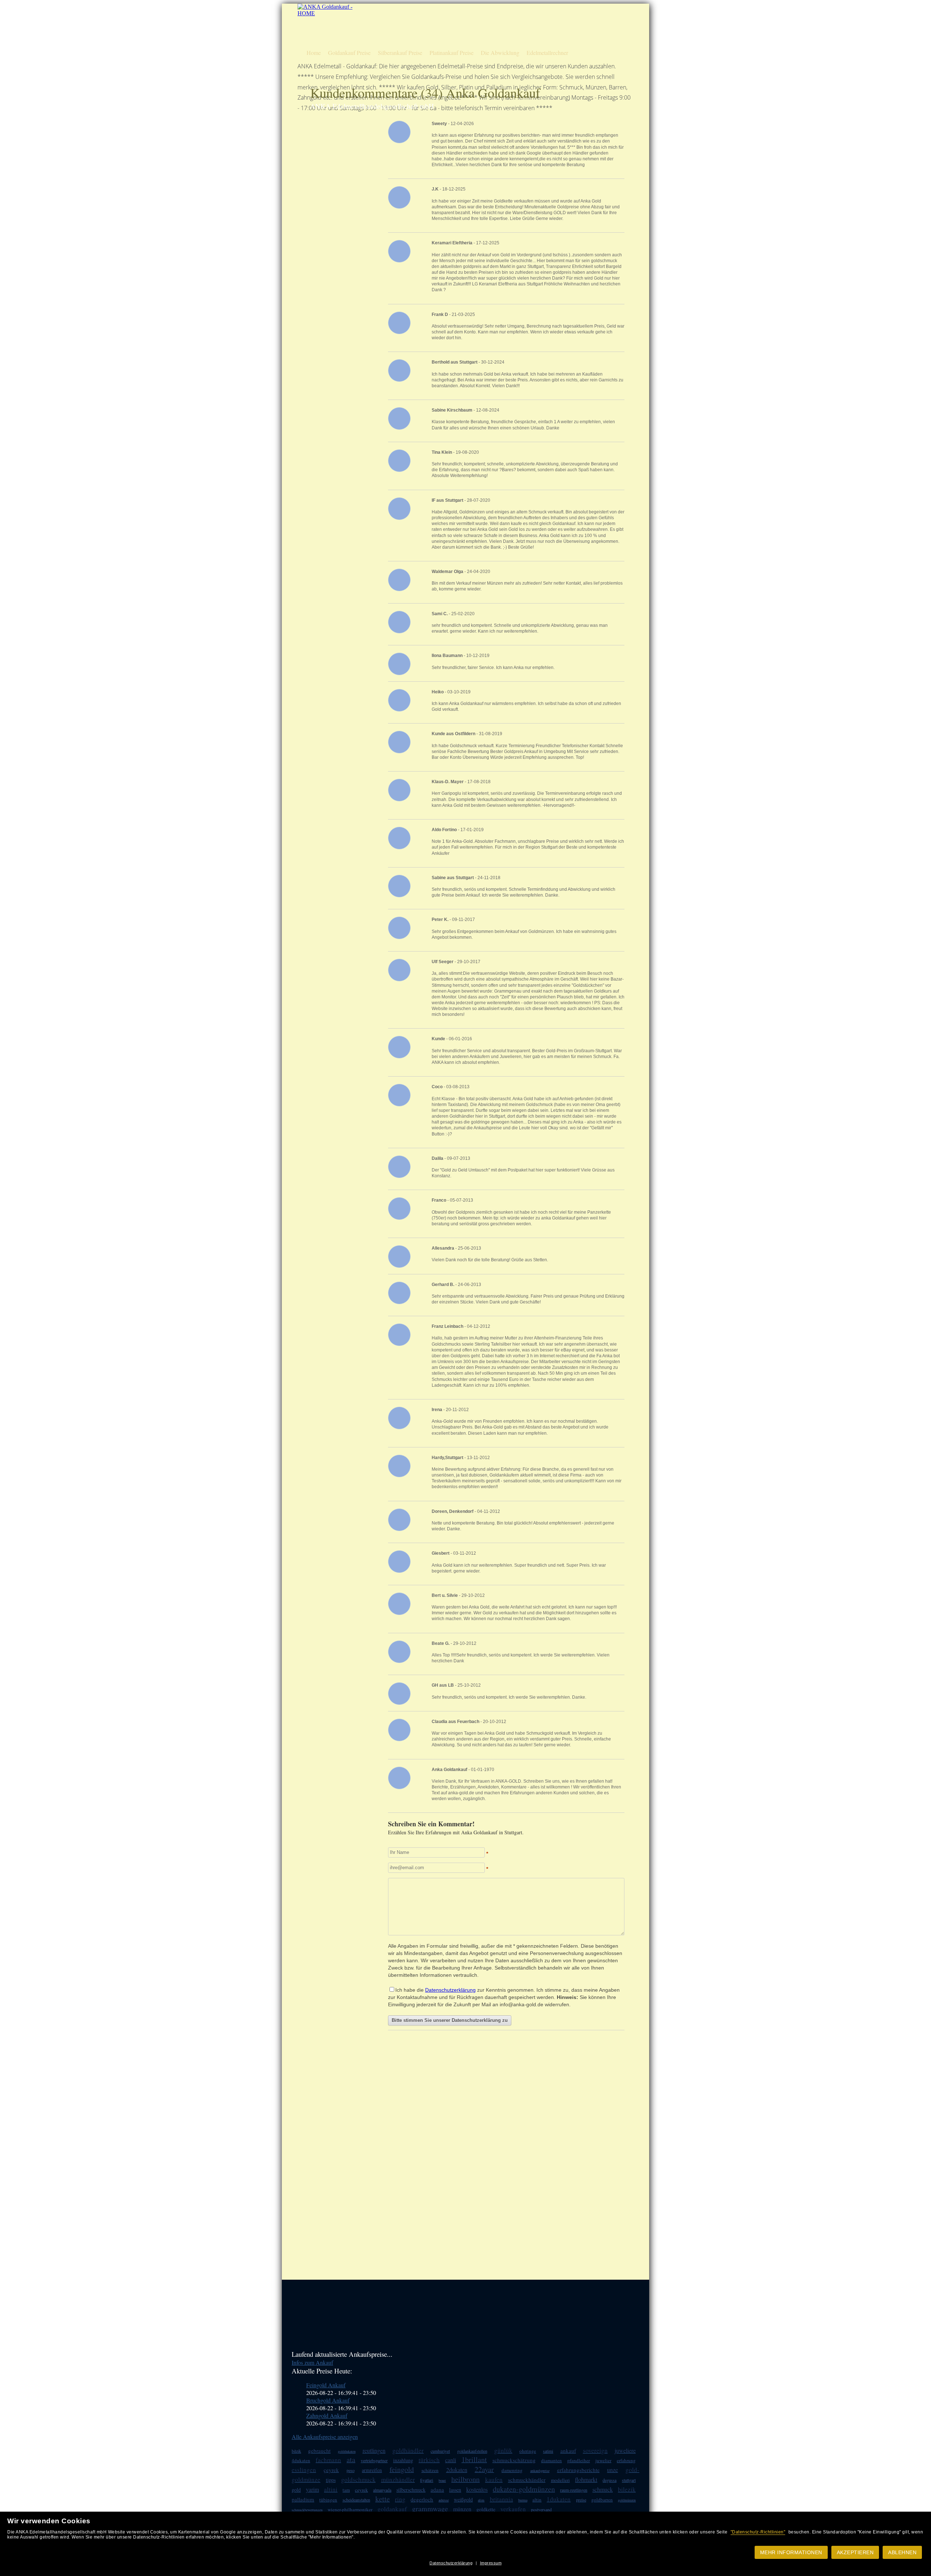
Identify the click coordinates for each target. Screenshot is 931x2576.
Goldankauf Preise (349, 53)
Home (314, 53)
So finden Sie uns (583, 25)
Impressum (491, 2563)
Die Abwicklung (500, 53)
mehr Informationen (791, 2552)
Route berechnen (582, 12)
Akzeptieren (855, 2552)
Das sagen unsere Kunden (515, 25)
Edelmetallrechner (547, 53)
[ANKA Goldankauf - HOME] (326, 13)
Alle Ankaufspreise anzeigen (325, 2437)
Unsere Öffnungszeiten (511, 38)
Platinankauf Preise (451, 53)
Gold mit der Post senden (590, 38)
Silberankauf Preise (400, 53)
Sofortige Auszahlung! (511, 12)
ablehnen (902, 2552)
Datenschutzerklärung (451, 2563)
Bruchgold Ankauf (328, 2400)
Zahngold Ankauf (327, 2415)
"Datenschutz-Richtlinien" (758, 2532)
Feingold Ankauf (326, 2385)
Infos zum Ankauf (312, 2362)
